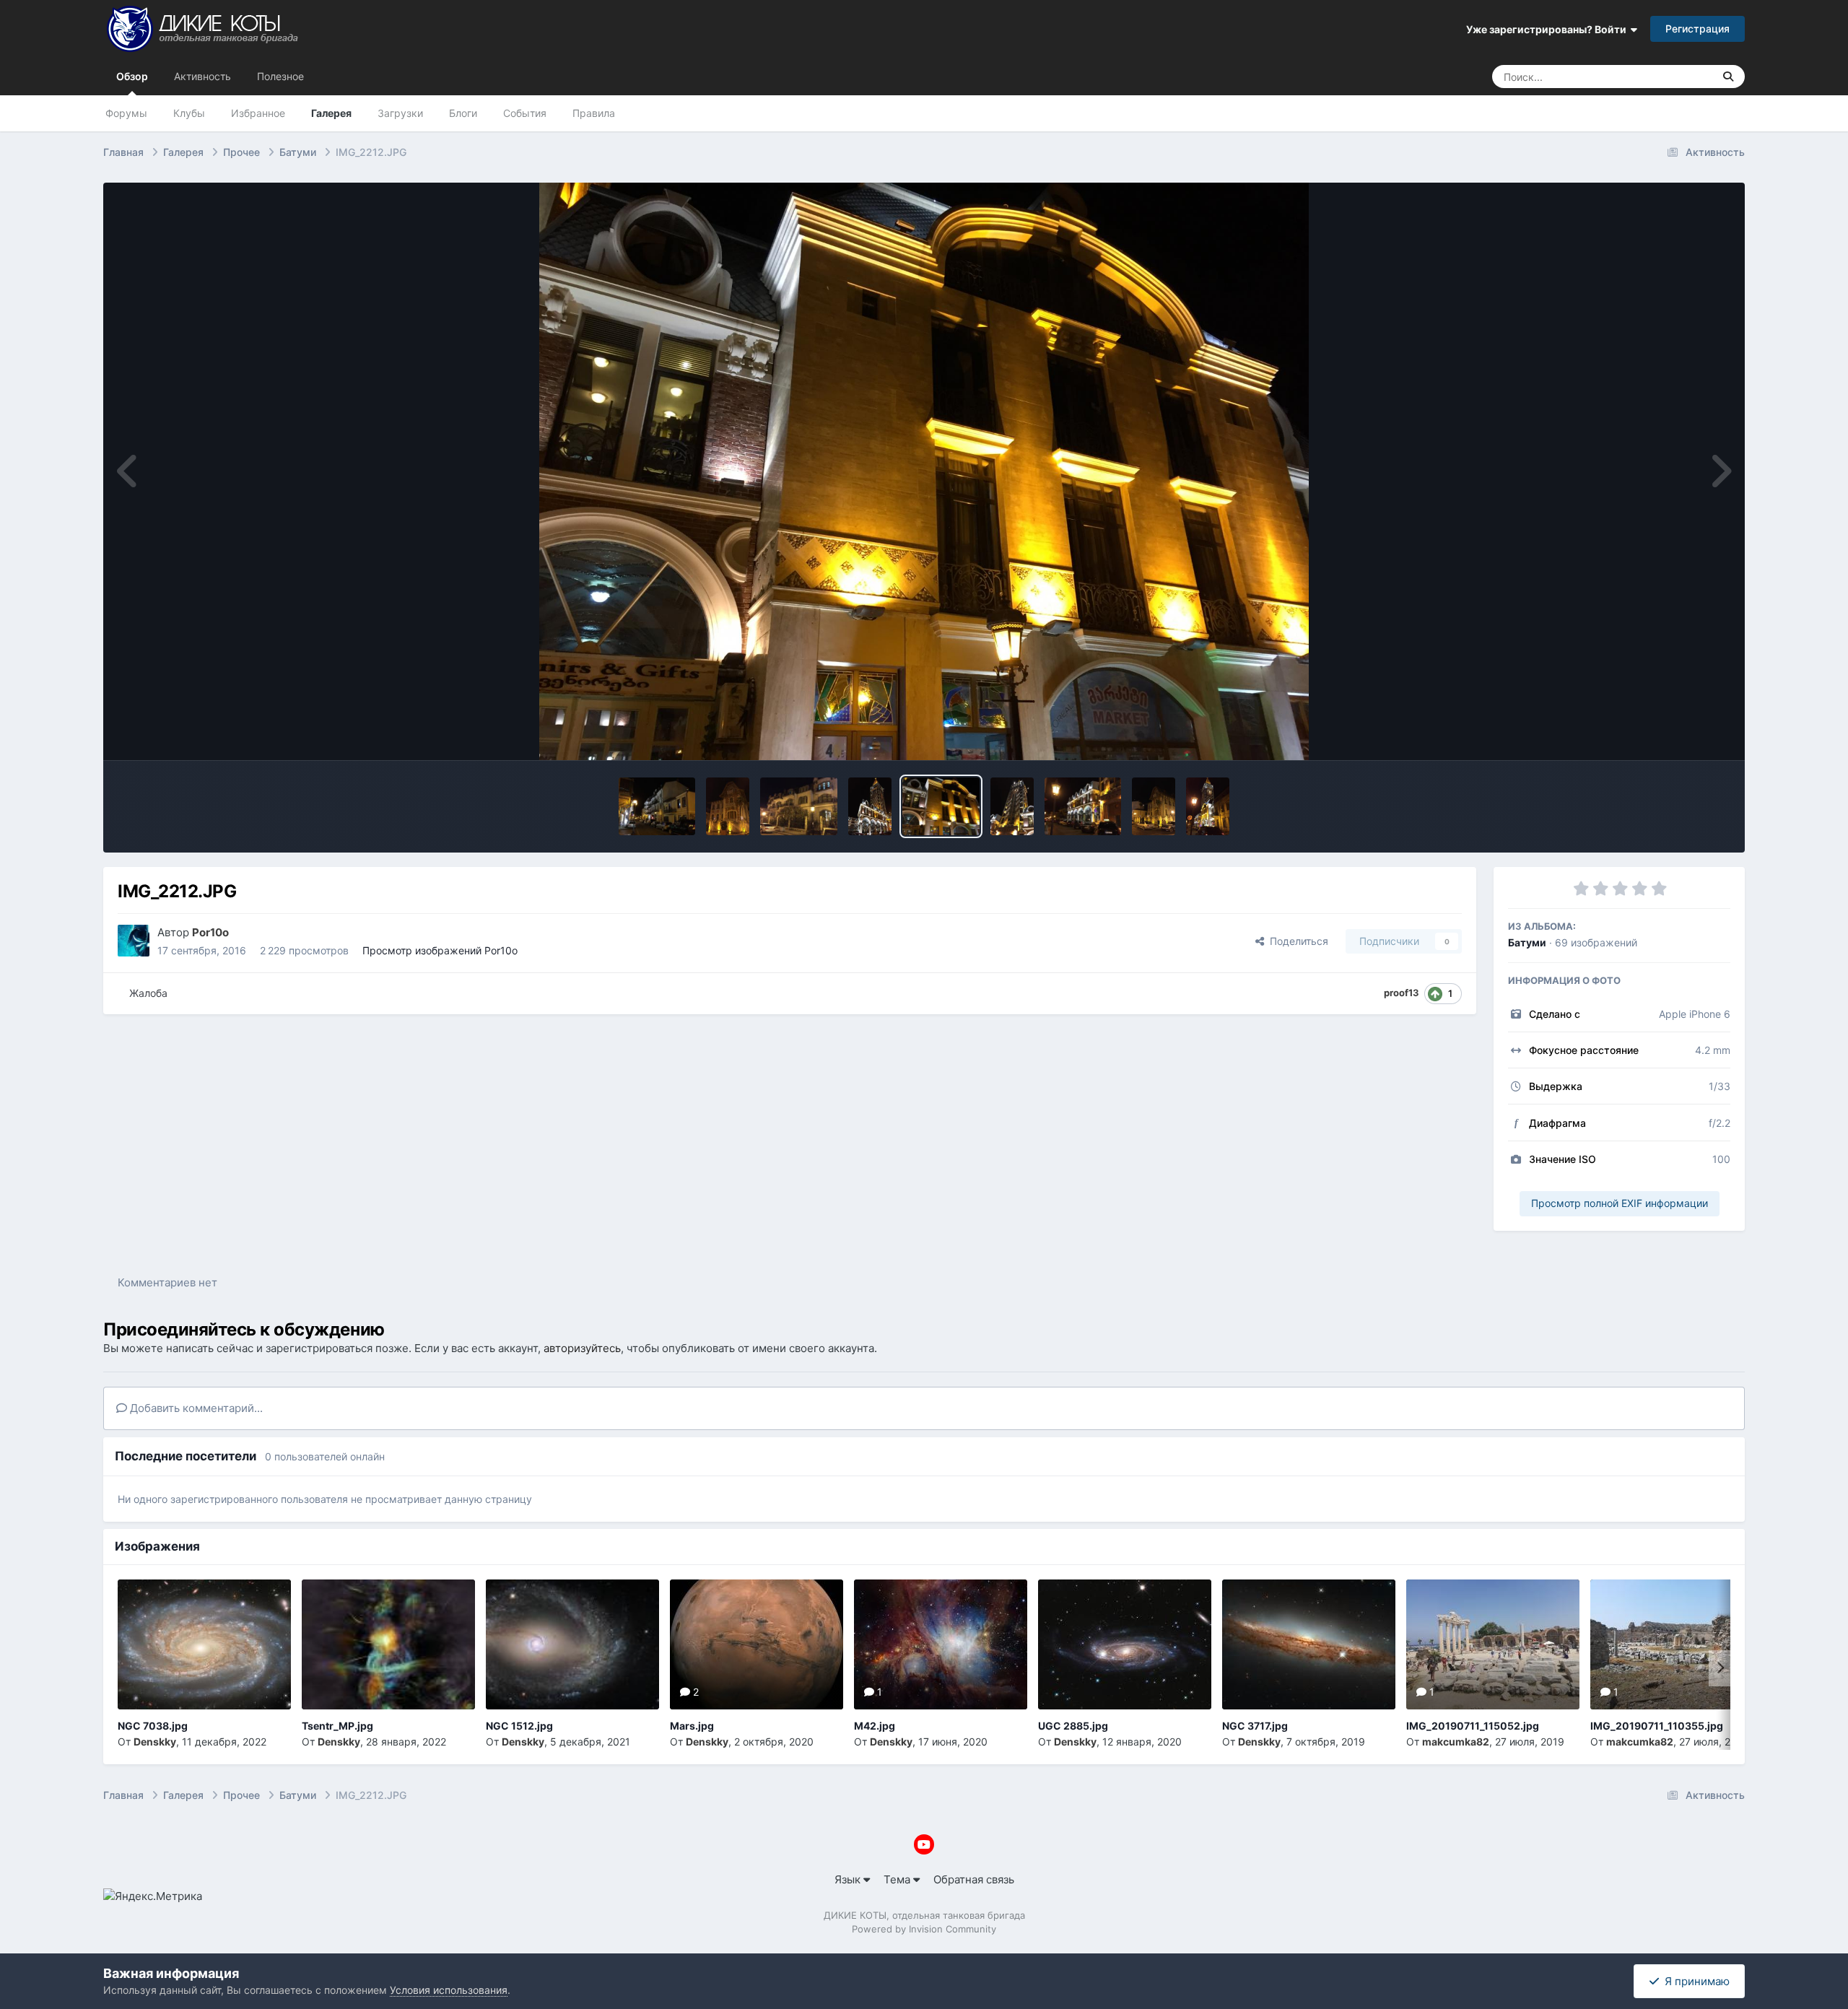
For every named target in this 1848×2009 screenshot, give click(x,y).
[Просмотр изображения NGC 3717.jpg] (1309, 1644)
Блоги (463, 113)
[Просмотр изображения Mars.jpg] (757, 1644)
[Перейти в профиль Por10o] (134, 941)
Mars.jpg (692, 1726)
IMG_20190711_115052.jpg (1473, 1726)
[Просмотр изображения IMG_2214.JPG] (799, 806)
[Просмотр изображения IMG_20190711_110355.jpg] (1677, 1644)
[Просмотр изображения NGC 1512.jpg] (572, 1644)
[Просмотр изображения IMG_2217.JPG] (728, 806)
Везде (1679, 76)
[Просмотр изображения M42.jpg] (941, 1644)
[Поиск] (1728, 77)
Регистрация (1697, 29)
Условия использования (449, 1990)
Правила (594, 113)
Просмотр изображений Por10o (440, 950)
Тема (898, 1879)
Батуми (1527, 942)
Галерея (331, 113)
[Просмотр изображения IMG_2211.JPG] (1012, 806)
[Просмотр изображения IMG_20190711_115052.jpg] (1493, 1644)
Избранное (258, 113)
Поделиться (1296, 941)
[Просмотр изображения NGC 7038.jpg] (204, 1644)
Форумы (126, 113)
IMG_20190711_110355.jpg (1657, 1726)
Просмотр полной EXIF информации (1620, 1203)
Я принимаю (1694, 1981)
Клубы (189, 113)
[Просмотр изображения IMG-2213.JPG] (870, 806)
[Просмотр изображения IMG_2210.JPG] (1083, 806)
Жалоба (148, 993)
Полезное (280, 76)
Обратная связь (974, 1879)
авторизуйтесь (582, 1348)
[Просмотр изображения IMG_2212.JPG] (941, 806)
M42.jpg (875, 1726)
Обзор (132, 76)
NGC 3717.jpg (1255, 1726)
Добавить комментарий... (195, 1408)
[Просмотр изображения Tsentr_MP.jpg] (388, 1644)
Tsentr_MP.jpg (337, 1726)
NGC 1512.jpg (519, 1726)
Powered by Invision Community (924, 1929)
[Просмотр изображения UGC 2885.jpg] (1125, 1644)
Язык (849, 1879)
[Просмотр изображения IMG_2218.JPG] (657, 806)
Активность (202, 76)
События (525, 113)
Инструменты (1677, 733)
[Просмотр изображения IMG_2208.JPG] (1208, 806)
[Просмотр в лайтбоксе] (924, 471)
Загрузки (400, 113)
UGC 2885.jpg (1073, 1726)
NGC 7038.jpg (153, 1726)
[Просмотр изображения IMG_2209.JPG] (1154, 806)
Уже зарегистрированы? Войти (1548, 29)
